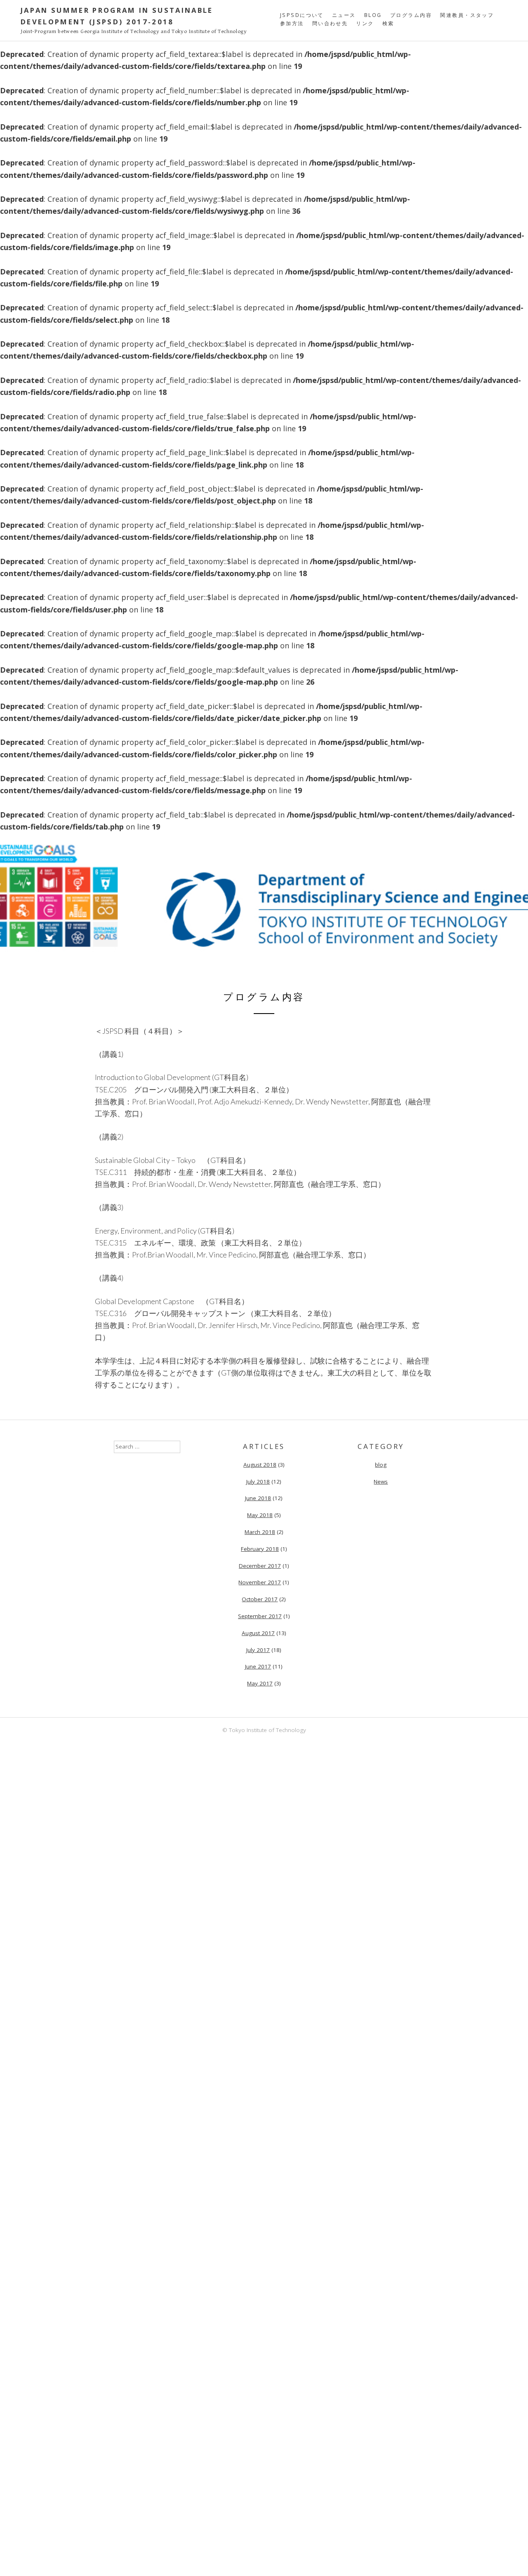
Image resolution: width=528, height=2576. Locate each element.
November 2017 (260, 1582)
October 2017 (260, 1599)
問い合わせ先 (330, 23)
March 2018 (260, 1532)
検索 (388, 23)
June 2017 (258, 1666)
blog (373, 15)
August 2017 (258, 1633)
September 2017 (260, 1616)
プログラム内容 (411, 15)
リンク (365, 23)
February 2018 (260, 1549)
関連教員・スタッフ (467, 15)
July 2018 (258, 1482)
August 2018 (260, 1465)
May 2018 (260, 1515)
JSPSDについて (302, 15)
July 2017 (258, 1650)
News (381, 1482)
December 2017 (260, 1566)
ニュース (344, 15)
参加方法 (292, 23)
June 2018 (258, 1498)
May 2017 (260, 1683)
